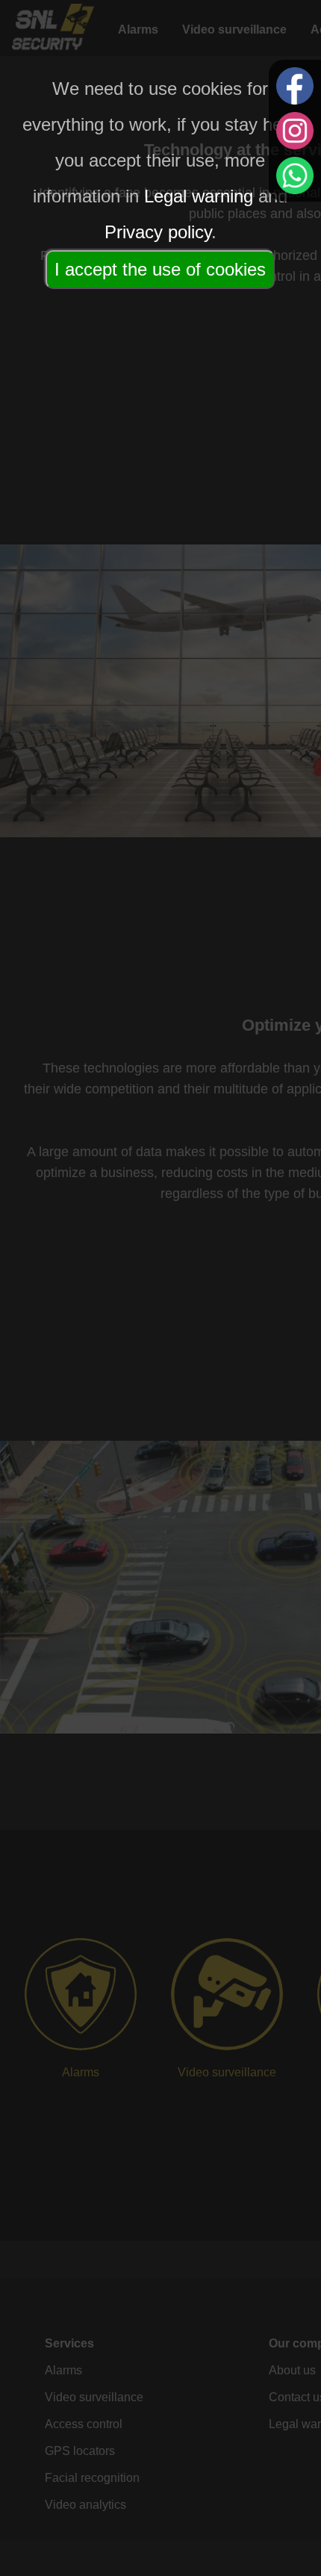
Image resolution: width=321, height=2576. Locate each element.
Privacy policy (158, 232)
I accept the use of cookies (160, 269)
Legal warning (199, 196)
